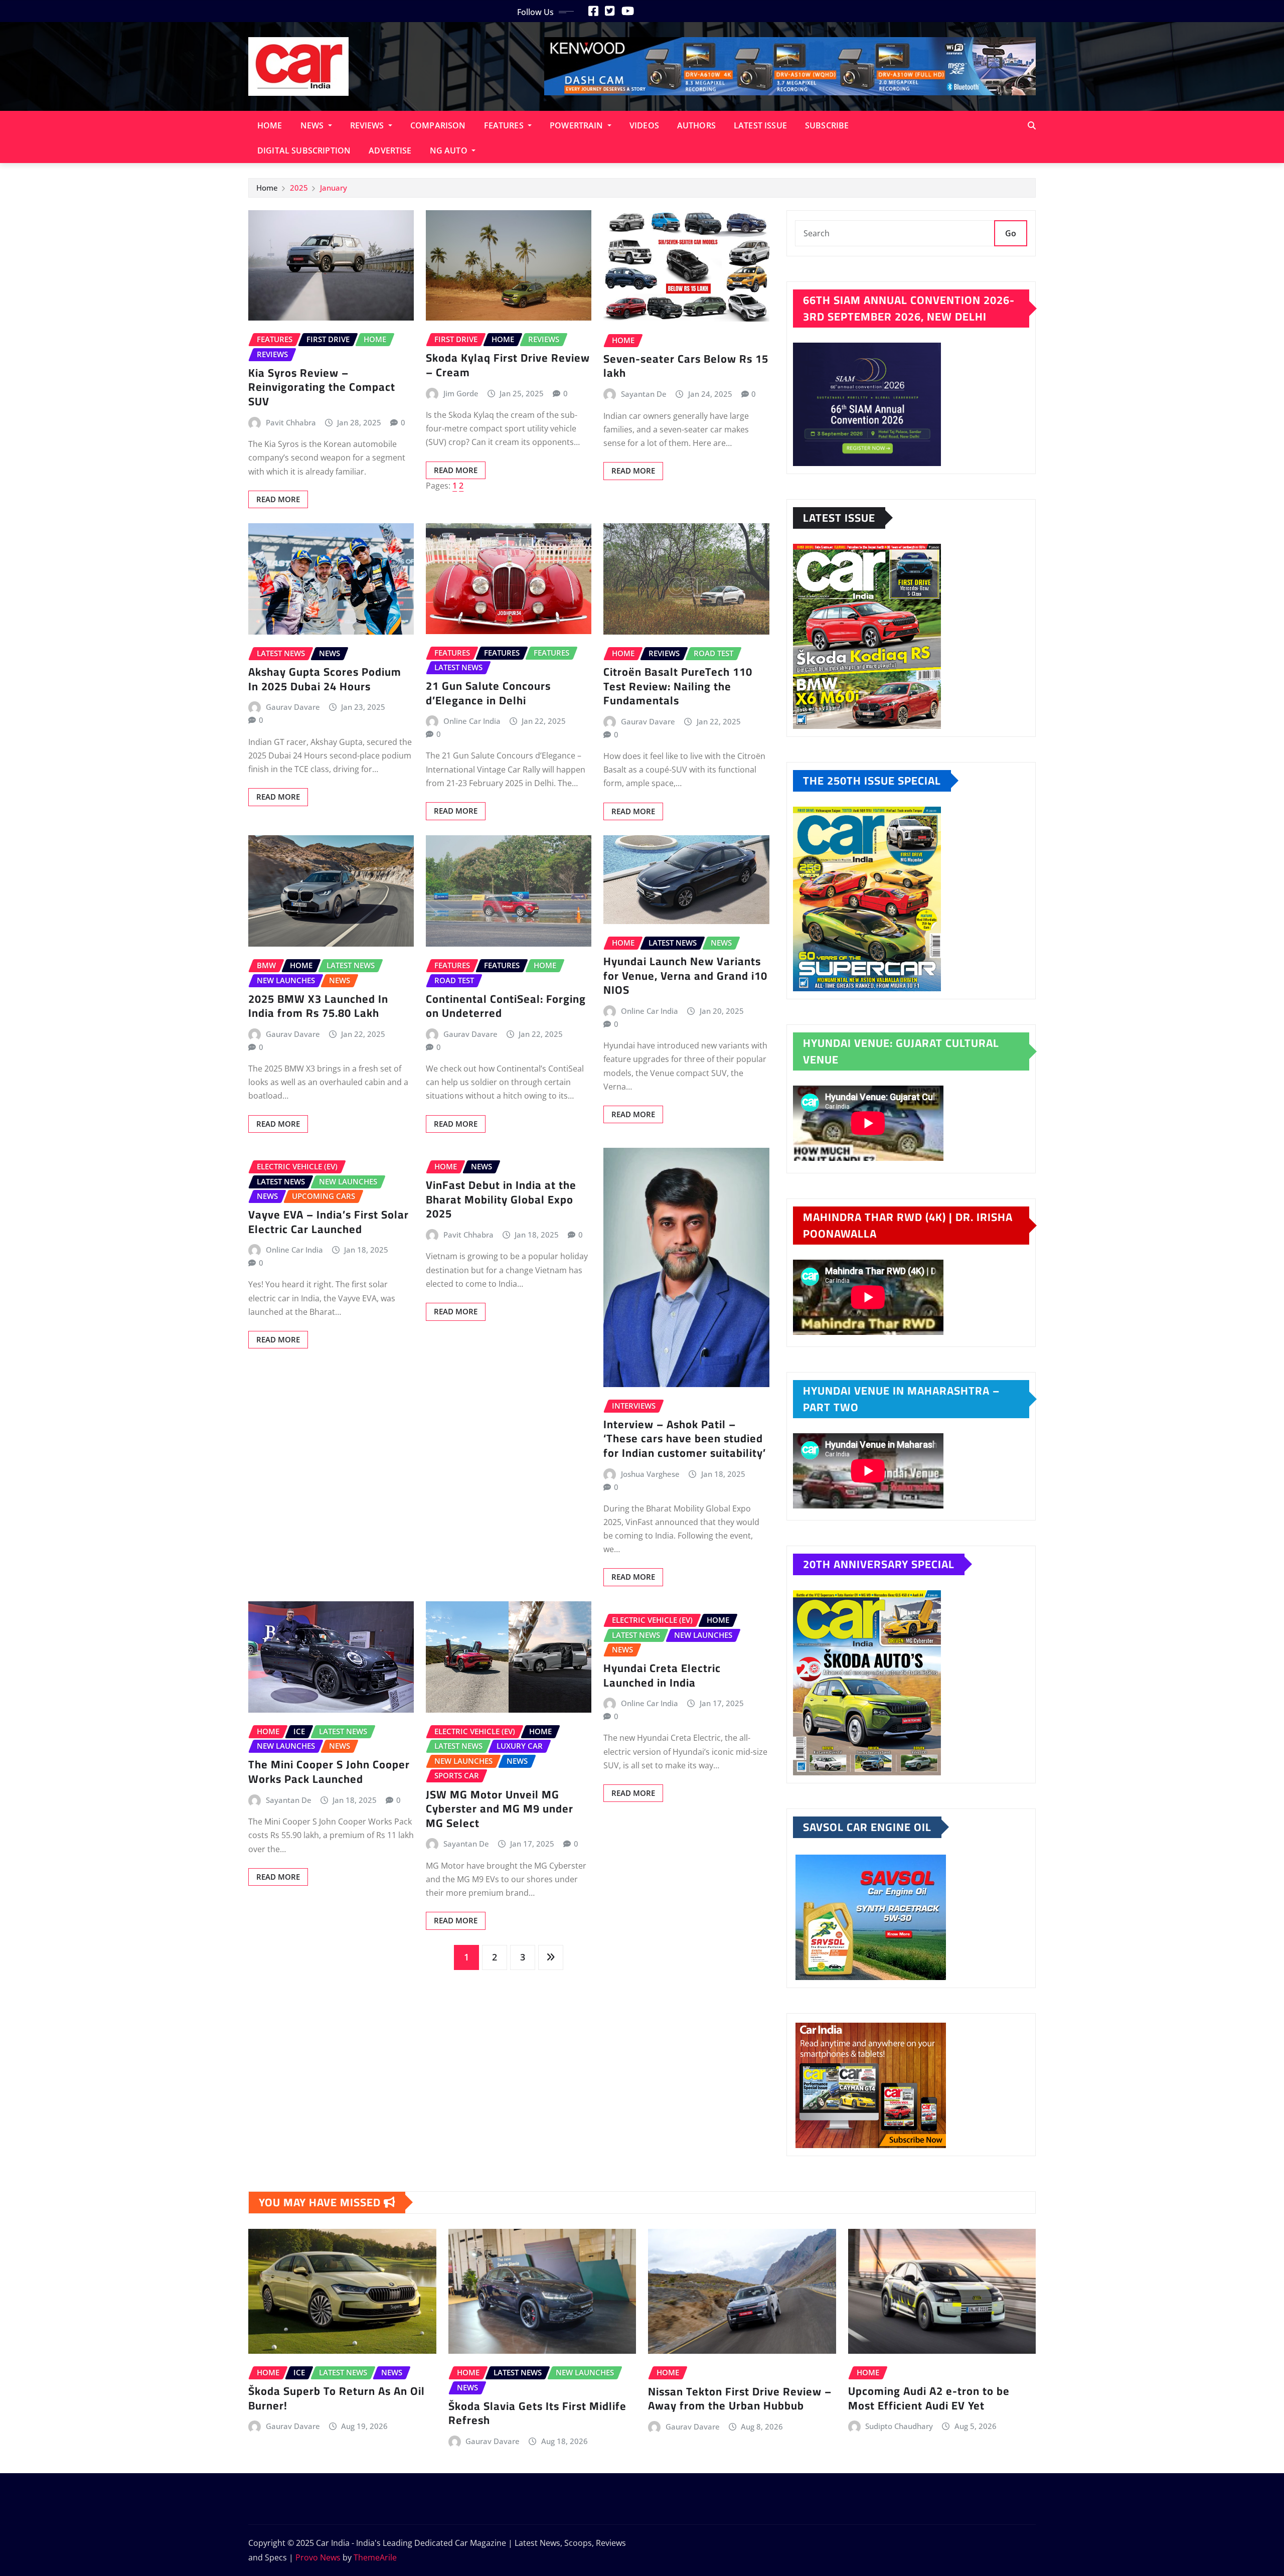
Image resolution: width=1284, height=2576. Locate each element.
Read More (278, 499)
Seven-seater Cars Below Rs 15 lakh (686, 366)
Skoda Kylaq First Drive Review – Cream (508, 365)
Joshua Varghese (650, 1474)
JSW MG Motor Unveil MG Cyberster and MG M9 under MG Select (500, 1809)
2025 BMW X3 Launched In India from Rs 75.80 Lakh (318, 1006)
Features (505, 125)
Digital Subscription (304, 150)
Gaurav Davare (293, 707)
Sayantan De (644, 394)
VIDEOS (644, 125)
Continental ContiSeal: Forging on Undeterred (506, 1006)
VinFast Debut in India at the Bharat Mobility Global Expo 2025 (501, 1199)
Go (1011, 233)
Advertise (390, 150)
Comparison (438, 125)
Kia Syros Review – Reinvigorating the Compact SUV (322, 387)
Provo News (318, 2557)
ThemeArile (375, 2557)
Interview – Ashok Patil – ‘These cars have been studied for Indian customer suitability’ (685, 1438)
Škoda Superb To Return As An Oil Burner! (337, 2398)
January (334, 188)
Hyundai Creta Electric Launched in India (662, 1675)
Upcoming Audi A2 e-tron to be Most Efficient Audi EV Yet (929, 2398)
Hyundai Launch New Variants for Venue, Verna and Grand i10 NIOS (685, 975)
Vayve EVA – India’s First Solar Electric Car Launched (329, 1222)
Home (270, 125)
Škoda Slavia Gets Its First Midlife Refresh (537, 2413)
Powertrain (578, 125)
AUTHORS (696, 125)
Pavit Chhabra (291, 422)
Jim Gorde (461, 393)
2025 (299, 188)
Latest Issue (760, 125)
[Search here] (1032, 125)
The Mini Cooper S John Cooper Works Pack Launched (329, 1772)
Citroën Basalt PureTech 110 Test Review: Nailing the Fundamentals (678, 686)
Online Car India (472, 721)
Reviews (368, 125)
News (313, 125)
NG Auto (450, 150)
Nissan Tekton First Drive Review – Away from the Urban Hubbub (740, 2399)
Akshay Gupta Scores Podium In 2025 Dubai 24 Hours (325, 679)
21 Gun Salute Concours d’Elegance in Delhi (488, 693)
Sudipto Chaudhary (899, 2426)
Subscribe (827, 125)
